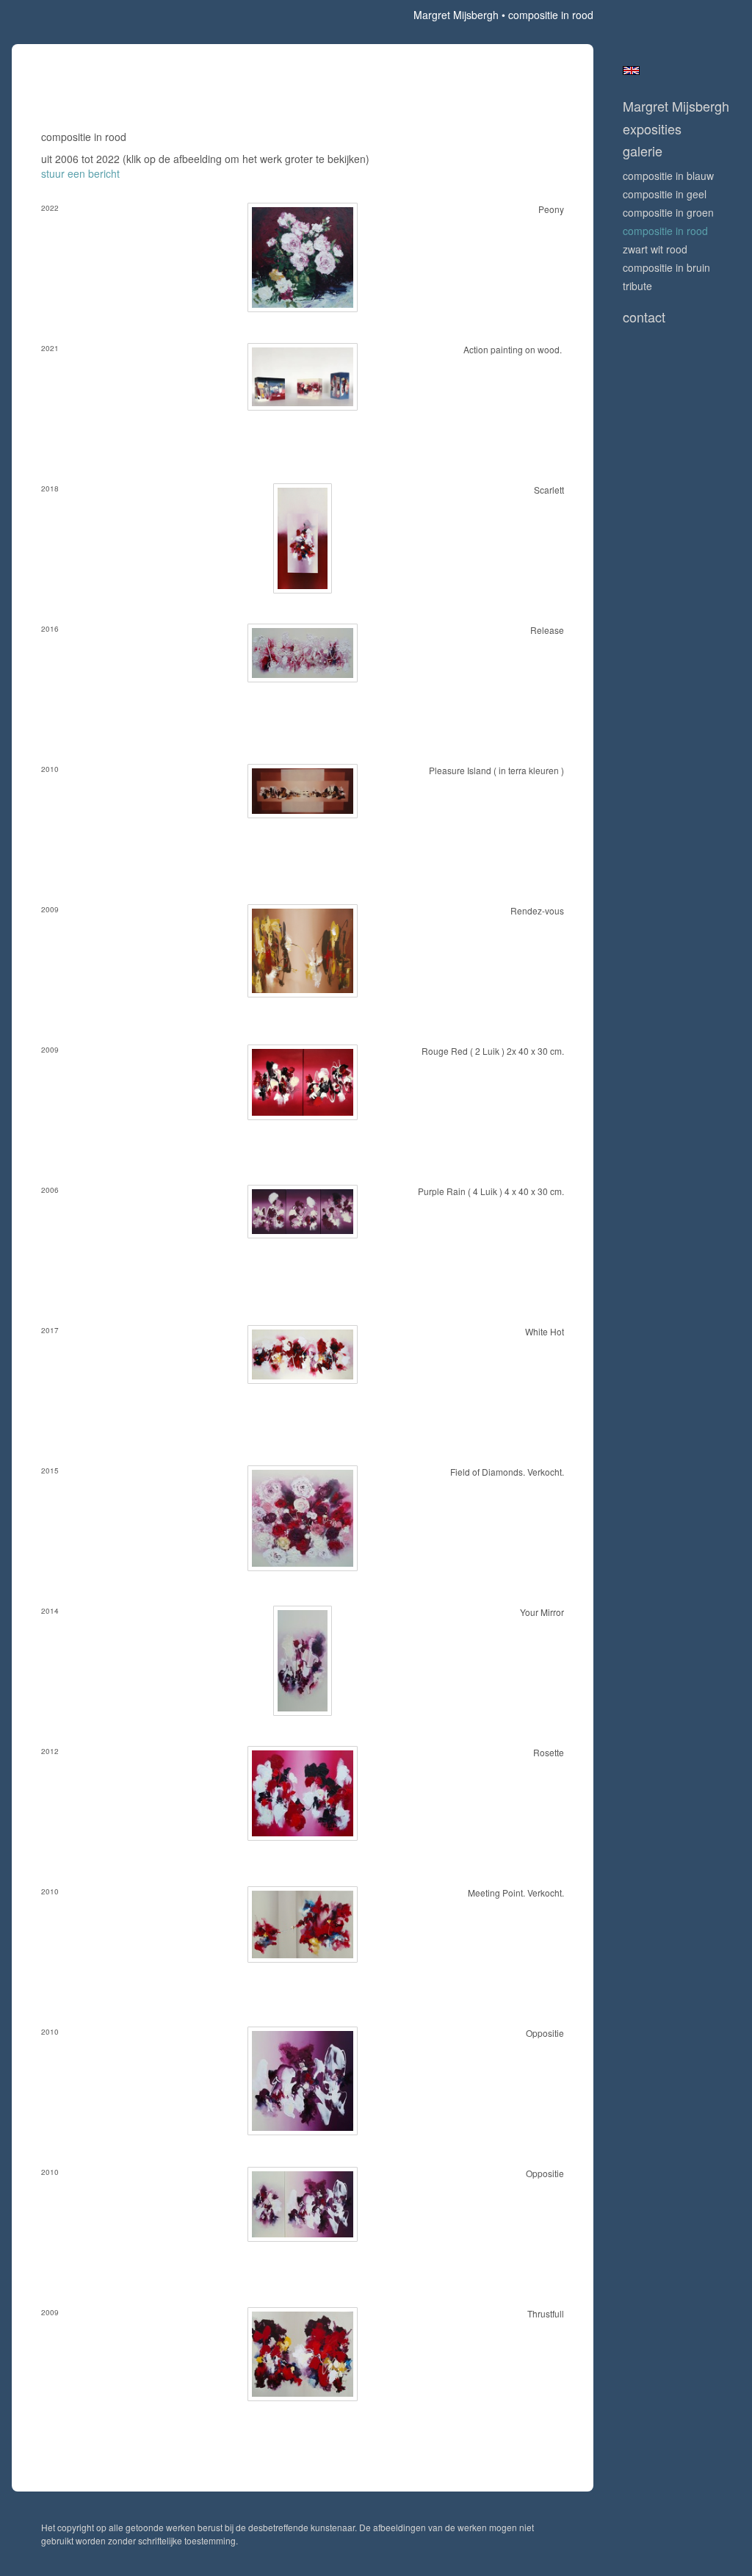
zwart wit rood (655, 249)
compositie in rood (665, 231)
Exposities (652, 129)
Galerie (643, 151)
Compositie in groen (668, 212)
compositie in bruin (666, 267)
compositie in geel (665, 194)
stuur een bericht (80, 173)
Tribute (637, 286)
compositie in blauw (668, 176)
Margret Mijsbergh (456, 15)
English (631, 71)
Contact (644, 317)
